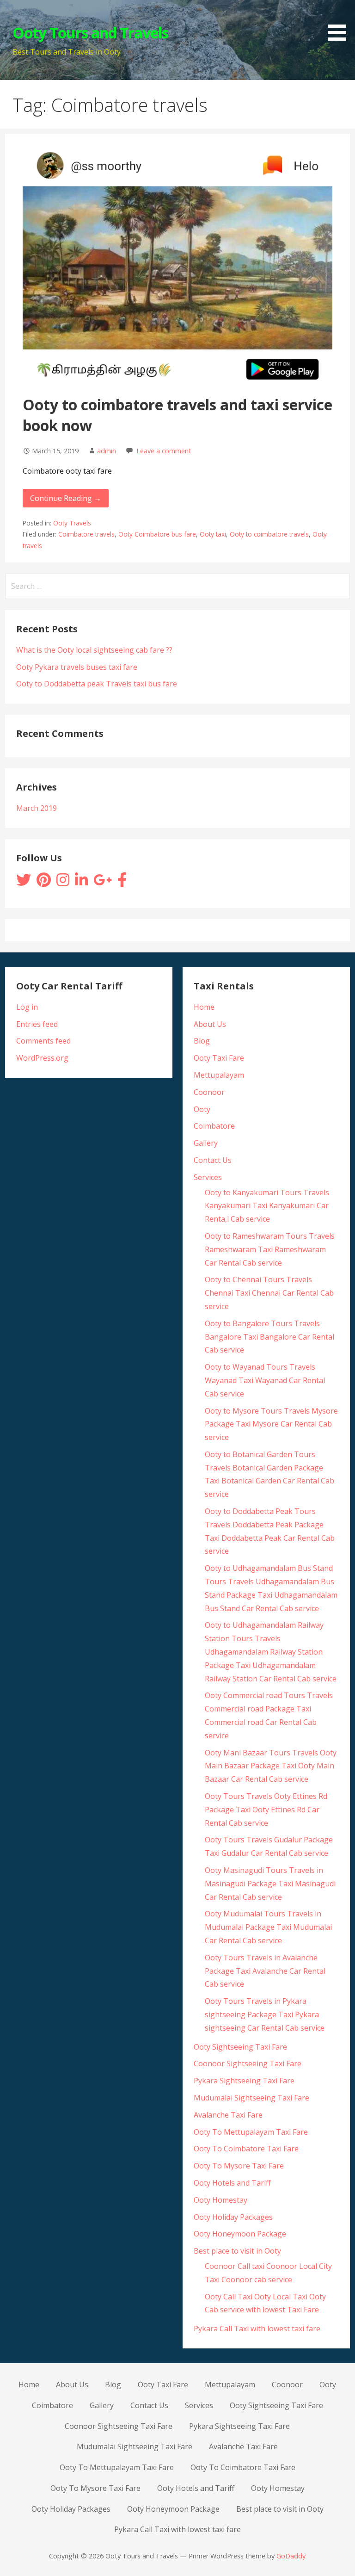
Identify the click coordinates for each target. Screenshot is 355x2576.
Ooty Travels (72, 523)
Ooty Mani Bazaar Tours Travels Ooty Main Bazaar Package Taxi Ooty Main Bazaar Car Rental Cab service (271, 1766)
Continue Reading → (66, 498)
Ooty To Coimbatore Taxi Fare (246, 2149)
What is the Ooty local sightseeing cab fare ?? (94, 650)
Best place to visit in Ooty (237, 2251)
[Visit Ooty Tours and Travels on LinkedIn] (81, 883)
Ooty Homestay (220, 2200)
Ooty (202, 1109)
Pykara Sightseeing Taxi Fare (244, 2081)
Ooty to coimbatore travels (269, 534)
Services (208, 1177)
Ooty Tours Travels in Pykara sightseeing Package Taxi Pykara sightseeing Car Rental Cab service (265, 2014)
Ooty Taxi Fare (219, 1058)
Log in (27, 1007)
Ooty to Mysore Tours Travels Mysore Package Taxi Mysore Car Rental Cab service (271, 1424)
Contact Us (213, 1160)
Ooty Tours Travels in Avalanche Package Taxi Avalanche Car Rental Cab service (265, 1971)
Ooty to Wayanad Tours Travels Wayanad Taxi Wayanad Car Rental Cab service (265, 1380)
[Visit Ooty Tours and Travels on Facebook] (122, 883)
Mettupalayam (219, 1075)
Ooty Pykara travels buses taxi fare (77, 667)
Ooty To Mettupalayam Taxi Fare (251, 2132)
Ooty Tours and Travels (91, 33)
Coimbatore (214, 1126)
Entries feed (37, 1024)
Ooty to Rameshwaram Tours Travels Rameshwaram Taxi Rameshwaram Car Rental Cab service (270, 1249)
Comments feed (43, 1041)
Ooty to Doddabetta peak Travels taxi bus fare (97, 684)
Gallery (206, 1143)
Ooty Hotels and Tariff (232, 2183)
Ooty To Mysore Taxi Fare (239, 2166)
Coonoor (209, 1092)
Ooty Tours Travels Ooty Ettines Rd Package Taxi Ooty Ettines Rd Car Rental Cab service (266, 1810)
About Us (210, 1024)
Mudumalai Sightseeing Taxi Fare (251, 2098)
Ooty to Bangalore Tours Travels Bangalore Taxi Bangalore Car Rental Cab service (269, 1337)
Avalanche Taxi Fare (228, 2115)
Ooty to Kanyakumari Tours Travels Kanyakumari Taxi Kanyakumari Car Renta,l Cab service (267, 1206)
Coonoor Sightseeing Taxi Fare (248, 2063)
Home (204, 1007)
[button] (340, 22)
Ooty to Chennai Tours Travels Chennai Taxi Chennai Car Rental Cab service (269, 1293)
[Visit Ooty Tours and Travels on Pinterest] (44, 883)
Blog (202, 1041)
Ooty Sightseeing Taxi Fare (240, 2047)
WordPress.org (42, 1058)
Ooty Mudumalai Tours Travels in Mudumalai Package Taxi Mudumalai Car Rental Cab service (268, 1927)
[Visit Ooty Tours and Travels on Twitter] (24, 883)
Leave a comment (164, 451)
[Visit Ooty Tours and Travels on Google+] (103, 883)
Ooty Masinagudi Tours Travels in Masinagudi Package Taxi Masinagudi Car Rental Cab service (270, 1884)
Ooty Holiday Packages (233, 2217)
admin (107, 451)
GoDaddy (291, 2556)
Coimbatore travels (86, 534)
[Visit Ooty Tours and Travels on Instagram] (63, 883)
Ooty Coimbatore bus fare (157, 534)
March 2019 (37, 808)
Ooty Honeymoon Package (240, 2234)
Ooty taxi (213, 534)
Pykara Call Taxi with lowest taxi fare (257, 2329)
